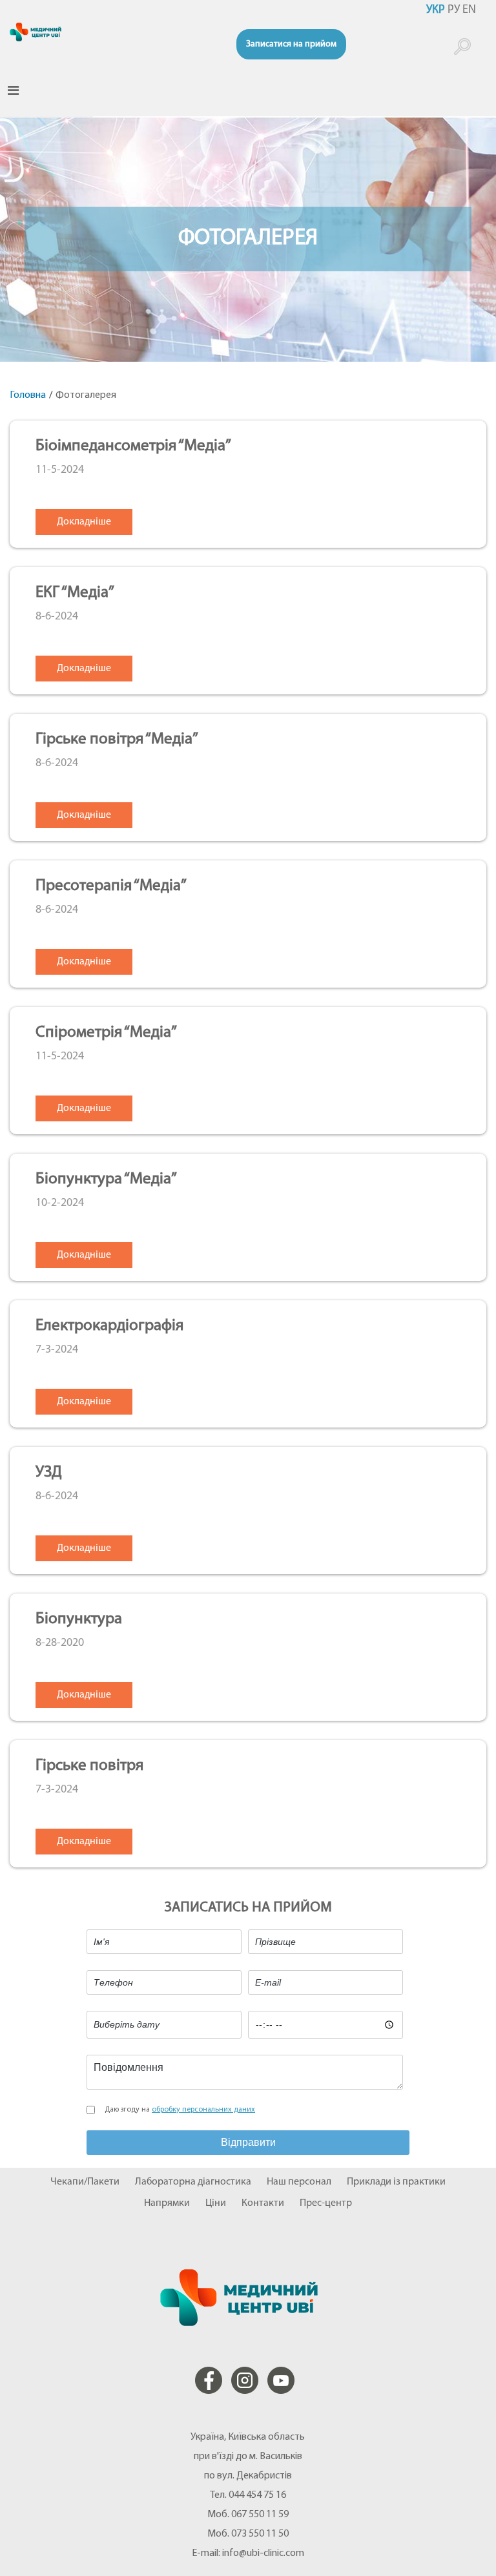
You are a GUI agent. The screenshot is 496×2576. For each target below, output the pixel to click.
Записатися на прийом (291, 44)
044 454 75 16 (257, 2495)
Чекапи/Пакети (85, 2182)
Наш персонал (299, 2182)
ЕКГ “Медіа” (75, 593)
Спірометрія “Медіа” (106, 1033)
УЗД (49, 1472)
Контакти (263, 2203)
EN (469, 10)
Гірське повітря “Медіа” (117, 739)
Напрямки (167, 2203)
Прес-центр (326, 2203)
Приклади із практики (396, 2182)
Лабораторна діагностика (193, 2182)
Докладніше (84, 522)
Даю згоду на (180, 2110)
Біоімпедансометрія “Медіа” (133, 446)
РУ (454, 10)
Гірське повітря (89, 1766)
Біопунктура (79, 1619)
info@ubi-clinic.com (263, 2553)
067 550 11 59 (260, 2515)
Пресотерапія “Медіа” (111, 886)
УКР (436, 10)
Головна (28, 395)
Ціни (216, 2203)
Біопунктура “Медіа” (106, 1179)
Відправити (248, 2142)
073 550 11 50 (260, 2534)
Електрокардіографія (109, 1326)
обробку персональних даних (203, 2110)
